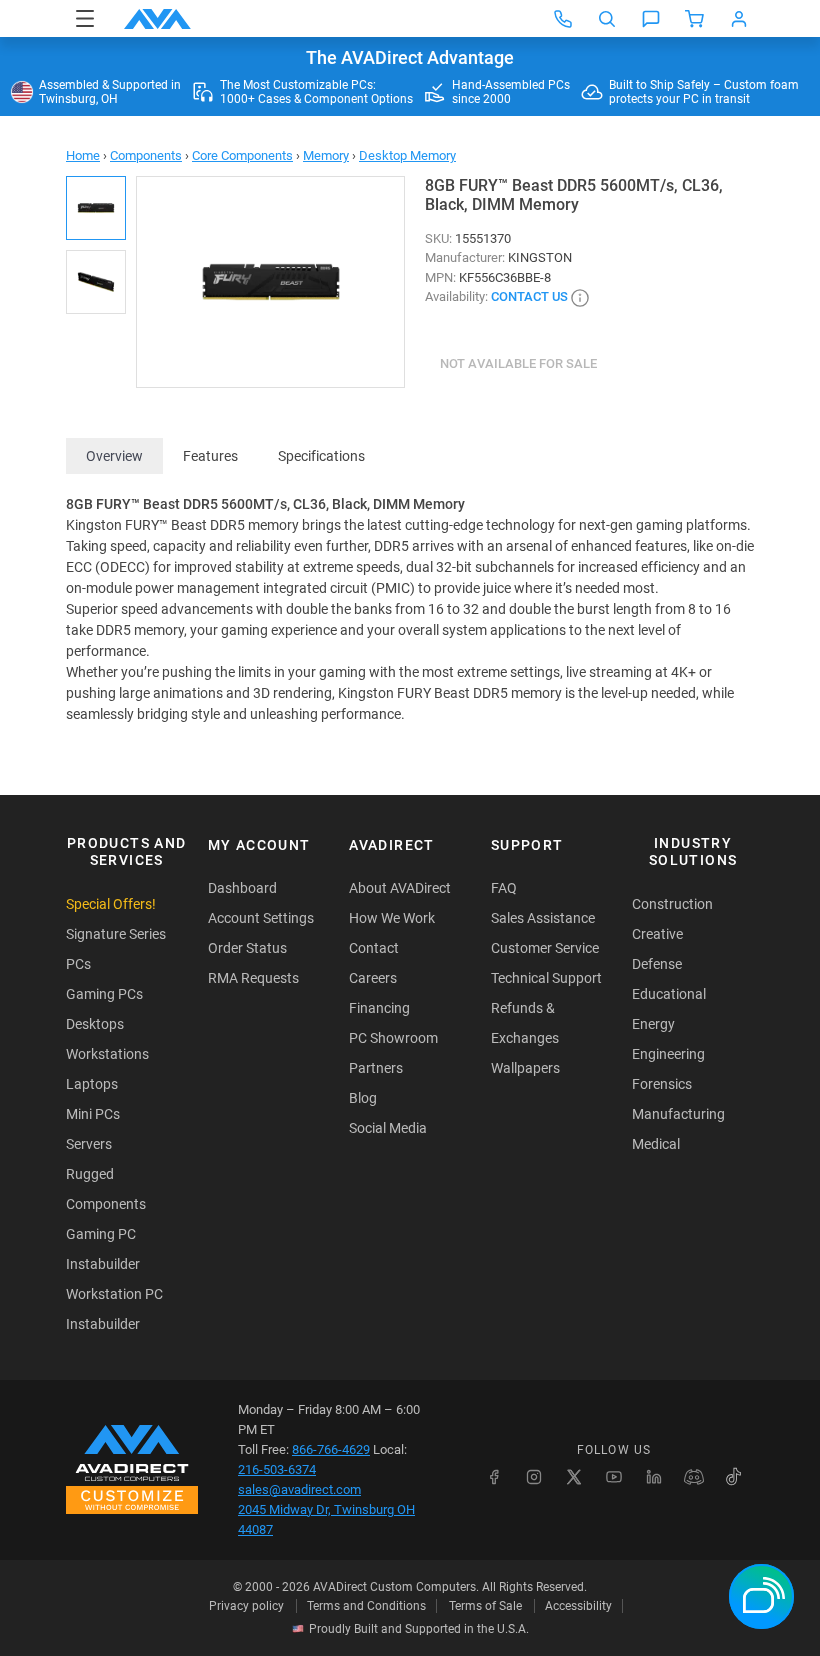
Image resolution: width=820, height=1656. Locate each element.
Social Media (388, 1128)
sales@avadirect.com (299, 1489)
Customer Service (545, 948)
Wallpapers (525, 1068)
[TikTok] (734, 1477)
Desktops (95, 1024)
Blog (363, 1098)
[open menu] (85, 18)
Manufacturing (678, 1114)
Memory (326, 155)
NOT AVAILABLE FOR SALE (518, 363)
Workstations (107, 1054)
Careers (373, 978)
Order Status (247, 948)
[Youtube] (614, 1477)
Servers (89, 1144)
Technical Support (546, 978)
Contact (374, 948)
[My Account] (739, 19)
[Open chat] (651, 19)
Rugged (90, 1174)
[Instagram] (534, 1477)
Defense (657, 964)
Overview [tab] (114, 456)
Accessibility (578, 1606)
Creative (657, 934)
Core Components (242, 155)
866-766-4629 (331, 1449)
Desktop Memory (407, 155)
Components (146, 155)
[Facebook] (494, 1477)
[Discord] (694, 1477)
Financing (379, 1008)
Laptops (92, 1084)
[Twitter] (574, 1477)
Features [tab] (210, 456)
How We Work (392, 918)
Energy (653, 1024)
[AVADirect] (157, 19)
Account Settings (261, 918)
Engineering (668, 1054)
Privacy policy (246, 1606)
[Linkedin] (654, 1477)
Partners (376, 1068)
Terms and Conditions (366, 1606)
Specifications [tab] (321, 456)
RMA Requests (253, 978)
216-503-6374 (277, 1469)
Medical (656, 1144)
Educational (669, 994)
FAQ (504, 888)
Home (83, 155)
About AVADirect (400, 888)
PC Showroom (393, 1038)
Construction (672, 904)
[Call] (563, 19)
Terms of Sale (485, 1606)
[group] (270, 282)
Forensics (662, 1084)
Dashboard (242, 888)
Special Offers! (111, 904)
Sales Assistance (543, 918)
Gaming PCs (104, 994)
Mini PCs (93, 1114)
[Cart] (695, 19)
